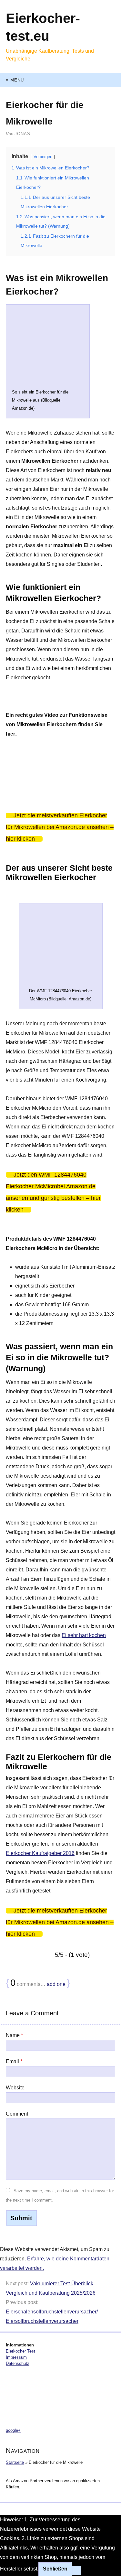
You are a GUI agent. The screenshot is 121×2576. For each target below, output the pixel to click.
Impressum (16, 2357)
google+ (13, 2430)
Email (14, 2061)
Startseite (15, 2462)
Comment (17, 2114)
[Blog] (60, 2397)
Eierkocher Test (20, 2351)
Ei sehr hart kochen (84, 1635)
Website (15, 2088)
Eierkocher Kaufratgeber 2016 (40, 1853)
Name (14, 2035)
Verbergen (43, 157)
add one (56, 1984)
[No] (76, 2571)
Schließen (55, 2569)
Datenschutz (18, 2363)
